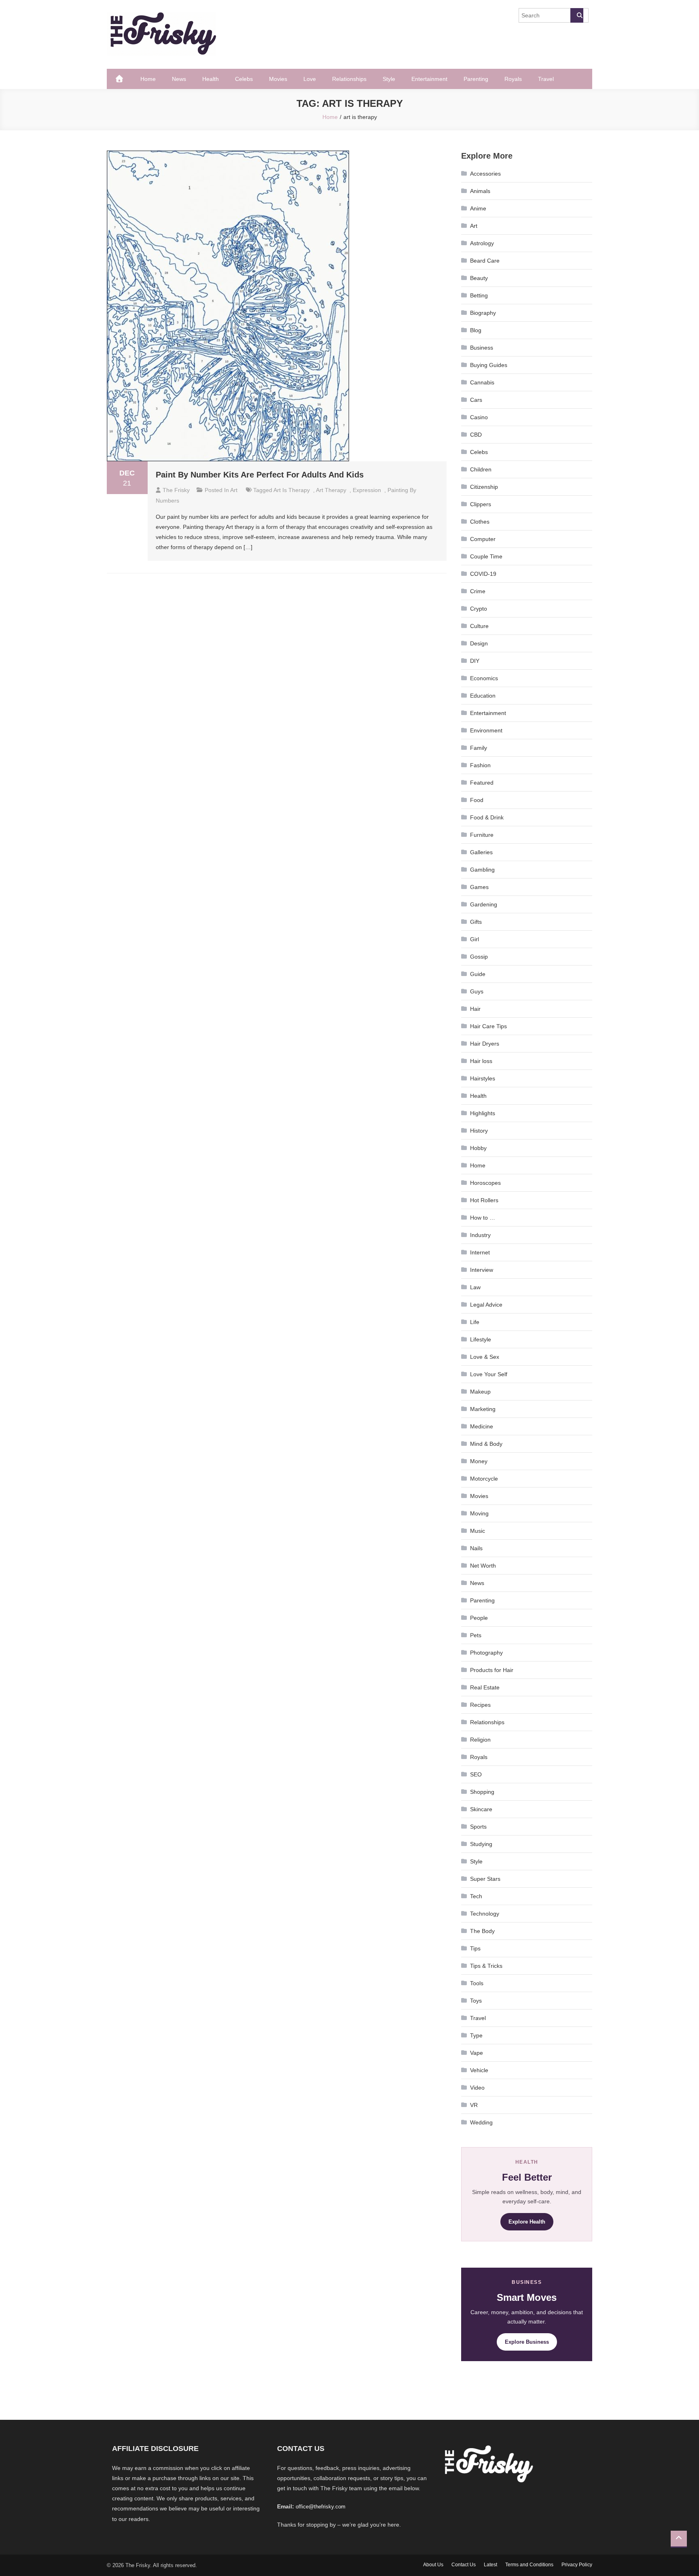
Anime (478, 208)
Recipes (480, 1705)
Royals (513, 79)
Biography (483, 313)
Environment (486, 730)
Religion (480, 1740)
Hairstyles (483, 1078)
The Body (482, 1931)
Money (479, 1461)
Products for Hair (492, 1670)
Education (483, 696)
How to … (483, 1218)
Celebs (244, 79)
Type (476, 2035)
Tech (476, 1896)
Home (148, 79)
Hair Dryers (485, 1044)
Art (234, 490)
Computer (483, 539)
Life (475, 1322)
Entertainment (429, 79)
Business (482, 348)
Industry (480, 1235)
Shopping (482, 1792)
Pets (476, 1635)
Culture (479, 626)
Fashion (480, 765)
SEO (476, 1774)
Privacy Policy (577, 2565)
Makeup (480, 1392)
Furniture (482, 835)
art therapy (331, 490)
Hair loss (481, 1061)
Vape (477, 2053)
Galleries (481, 852)
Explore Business (527, 2342)
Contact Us (464, 2565)
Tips (475, 1948)
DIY (475, 661)
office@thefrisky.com (321, 2507)
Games (479, 887)
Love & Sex (485, 1357)
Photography (486, 1653)
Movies (278, 79)
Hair (475, 1009)
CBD (476, 435)
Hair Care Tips (488, 1026)
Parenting (476, 79)
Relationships (349, 79)
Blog (476, 330)
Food (477, 800)
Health (211, 79)
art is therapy (292, 490)
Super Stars (485, 1879)
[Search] (577, 15)
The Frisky (176, 490)
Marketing (483, 1409)
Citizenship (484, 487)
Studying (481, 1844)
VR (474, 2105)
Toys (476, 2001)
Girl (474, 939)
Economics (484, 678)
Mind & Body (486, 1444)
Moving (479, 1513)
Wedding (481, 2122)
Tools (477, 1983)
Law (475, 1287)
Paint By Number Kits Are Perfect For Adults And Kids (260, 475)
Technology (485, 1914)
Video (477, 2088)
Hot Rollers (484, 1200)
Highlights (483, 1113)
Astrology (482, 243)
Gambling (482, 870)
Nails (476, 1548)
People (479, 1618)
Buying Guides (489, 365)
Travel (546, 79)
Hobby (478, 1148)
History (479, 1131)
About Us (433, 2565)
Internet (480, 1252)
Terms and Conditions (529, 2565)
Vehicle (479, 2070)
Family (479, 748)
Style (389, 79)
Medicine (482, 1426)
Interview (482, 1270)
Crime (478, 591)
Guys (477, 991)
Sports (478, 1827)
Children (481, 469)
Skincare (481, 1809)
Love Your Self (489, 1374)
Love (310, 79)
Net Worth (483, 1566)
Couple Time (486, 556)
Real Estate (485, 1687)
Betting (479, 295)
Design (479, 643)
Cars (476, 400)
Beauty (479, 278)
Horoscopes (485, 1183)
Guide (478, 974)
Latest (490, 2565)
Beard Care (485, 261)
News (179, 79)
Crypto (479, 609)
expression (367, 490)
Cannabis (482, 382)
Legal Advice (486, 1305)
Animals (480, 191)
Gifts (476, 922)
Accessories (485, 174)
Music (478, 1531)
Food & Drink (487, 817)
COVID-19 (483, 574)
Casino (479, 417)
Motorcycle (484, 1479)
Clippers (481, 504)
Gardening (484, 904)
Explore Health (527, 2222)
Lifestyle (481, 1339)
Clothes (480, 522)
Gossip (479, 957)
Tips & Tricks (486, 1966)
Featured (482, 783)
